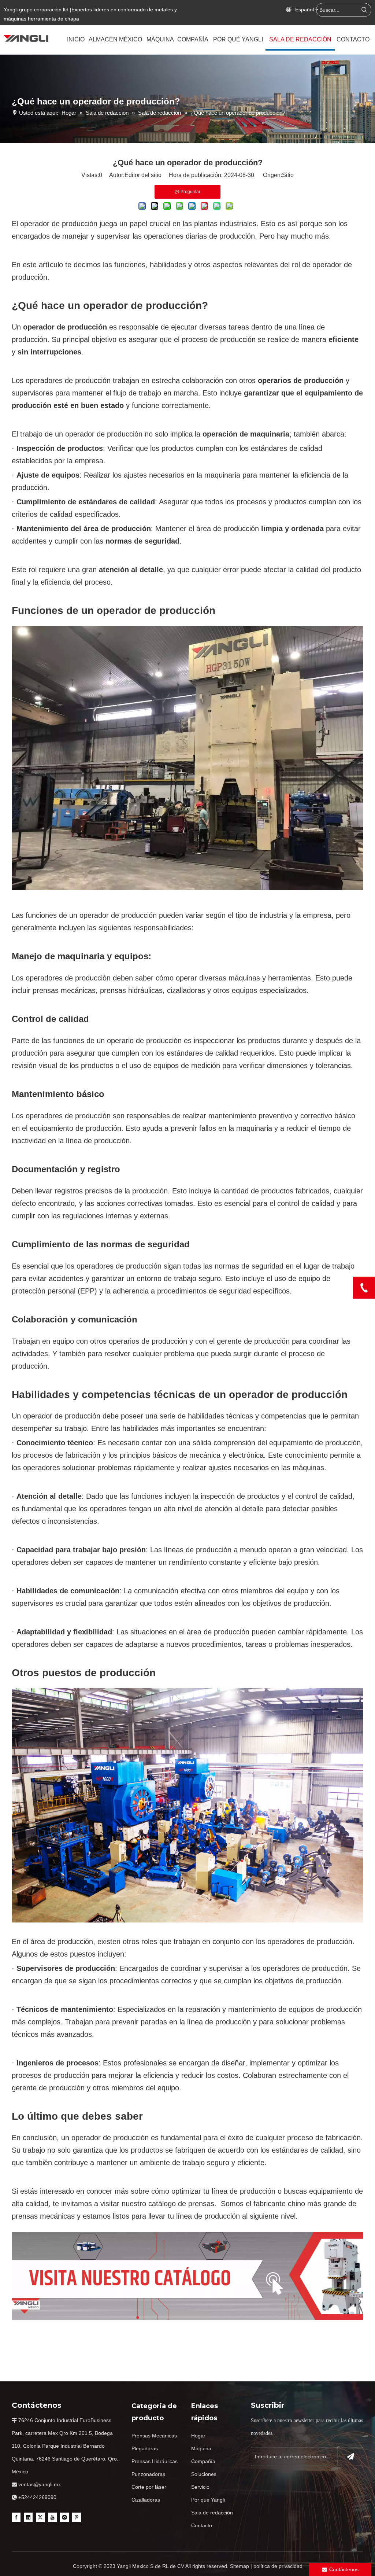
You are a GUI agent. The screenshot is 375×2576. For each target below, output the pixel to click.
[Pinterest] (77, 2517)
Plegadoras (145, 2448)
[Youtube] (52, 2517)
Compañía (203, 2461)
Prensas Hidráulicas (155, 2461)
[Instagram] (64, 2517)
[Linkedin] (28, 2517)
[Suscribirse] (350, 2457)
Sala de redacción (212, 2513)
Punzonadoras (148, 2474)
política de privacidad (278, 2566)
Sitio (288, 175)
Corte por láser (149, 2487)
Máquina (201, 2448)
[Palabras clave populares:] (364, 10)
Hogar (198, 2436)
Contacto (202, 2525)
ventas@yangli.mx (40, 2484)
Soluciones (204, 2474)
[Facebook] (16, 2517)
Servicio (200, 2487)
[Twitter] (40, 2517)
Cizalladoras (146, 2500)
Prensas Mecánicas (154, 2436)
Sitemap (240, 2566)
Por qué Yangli (208, 2500)
